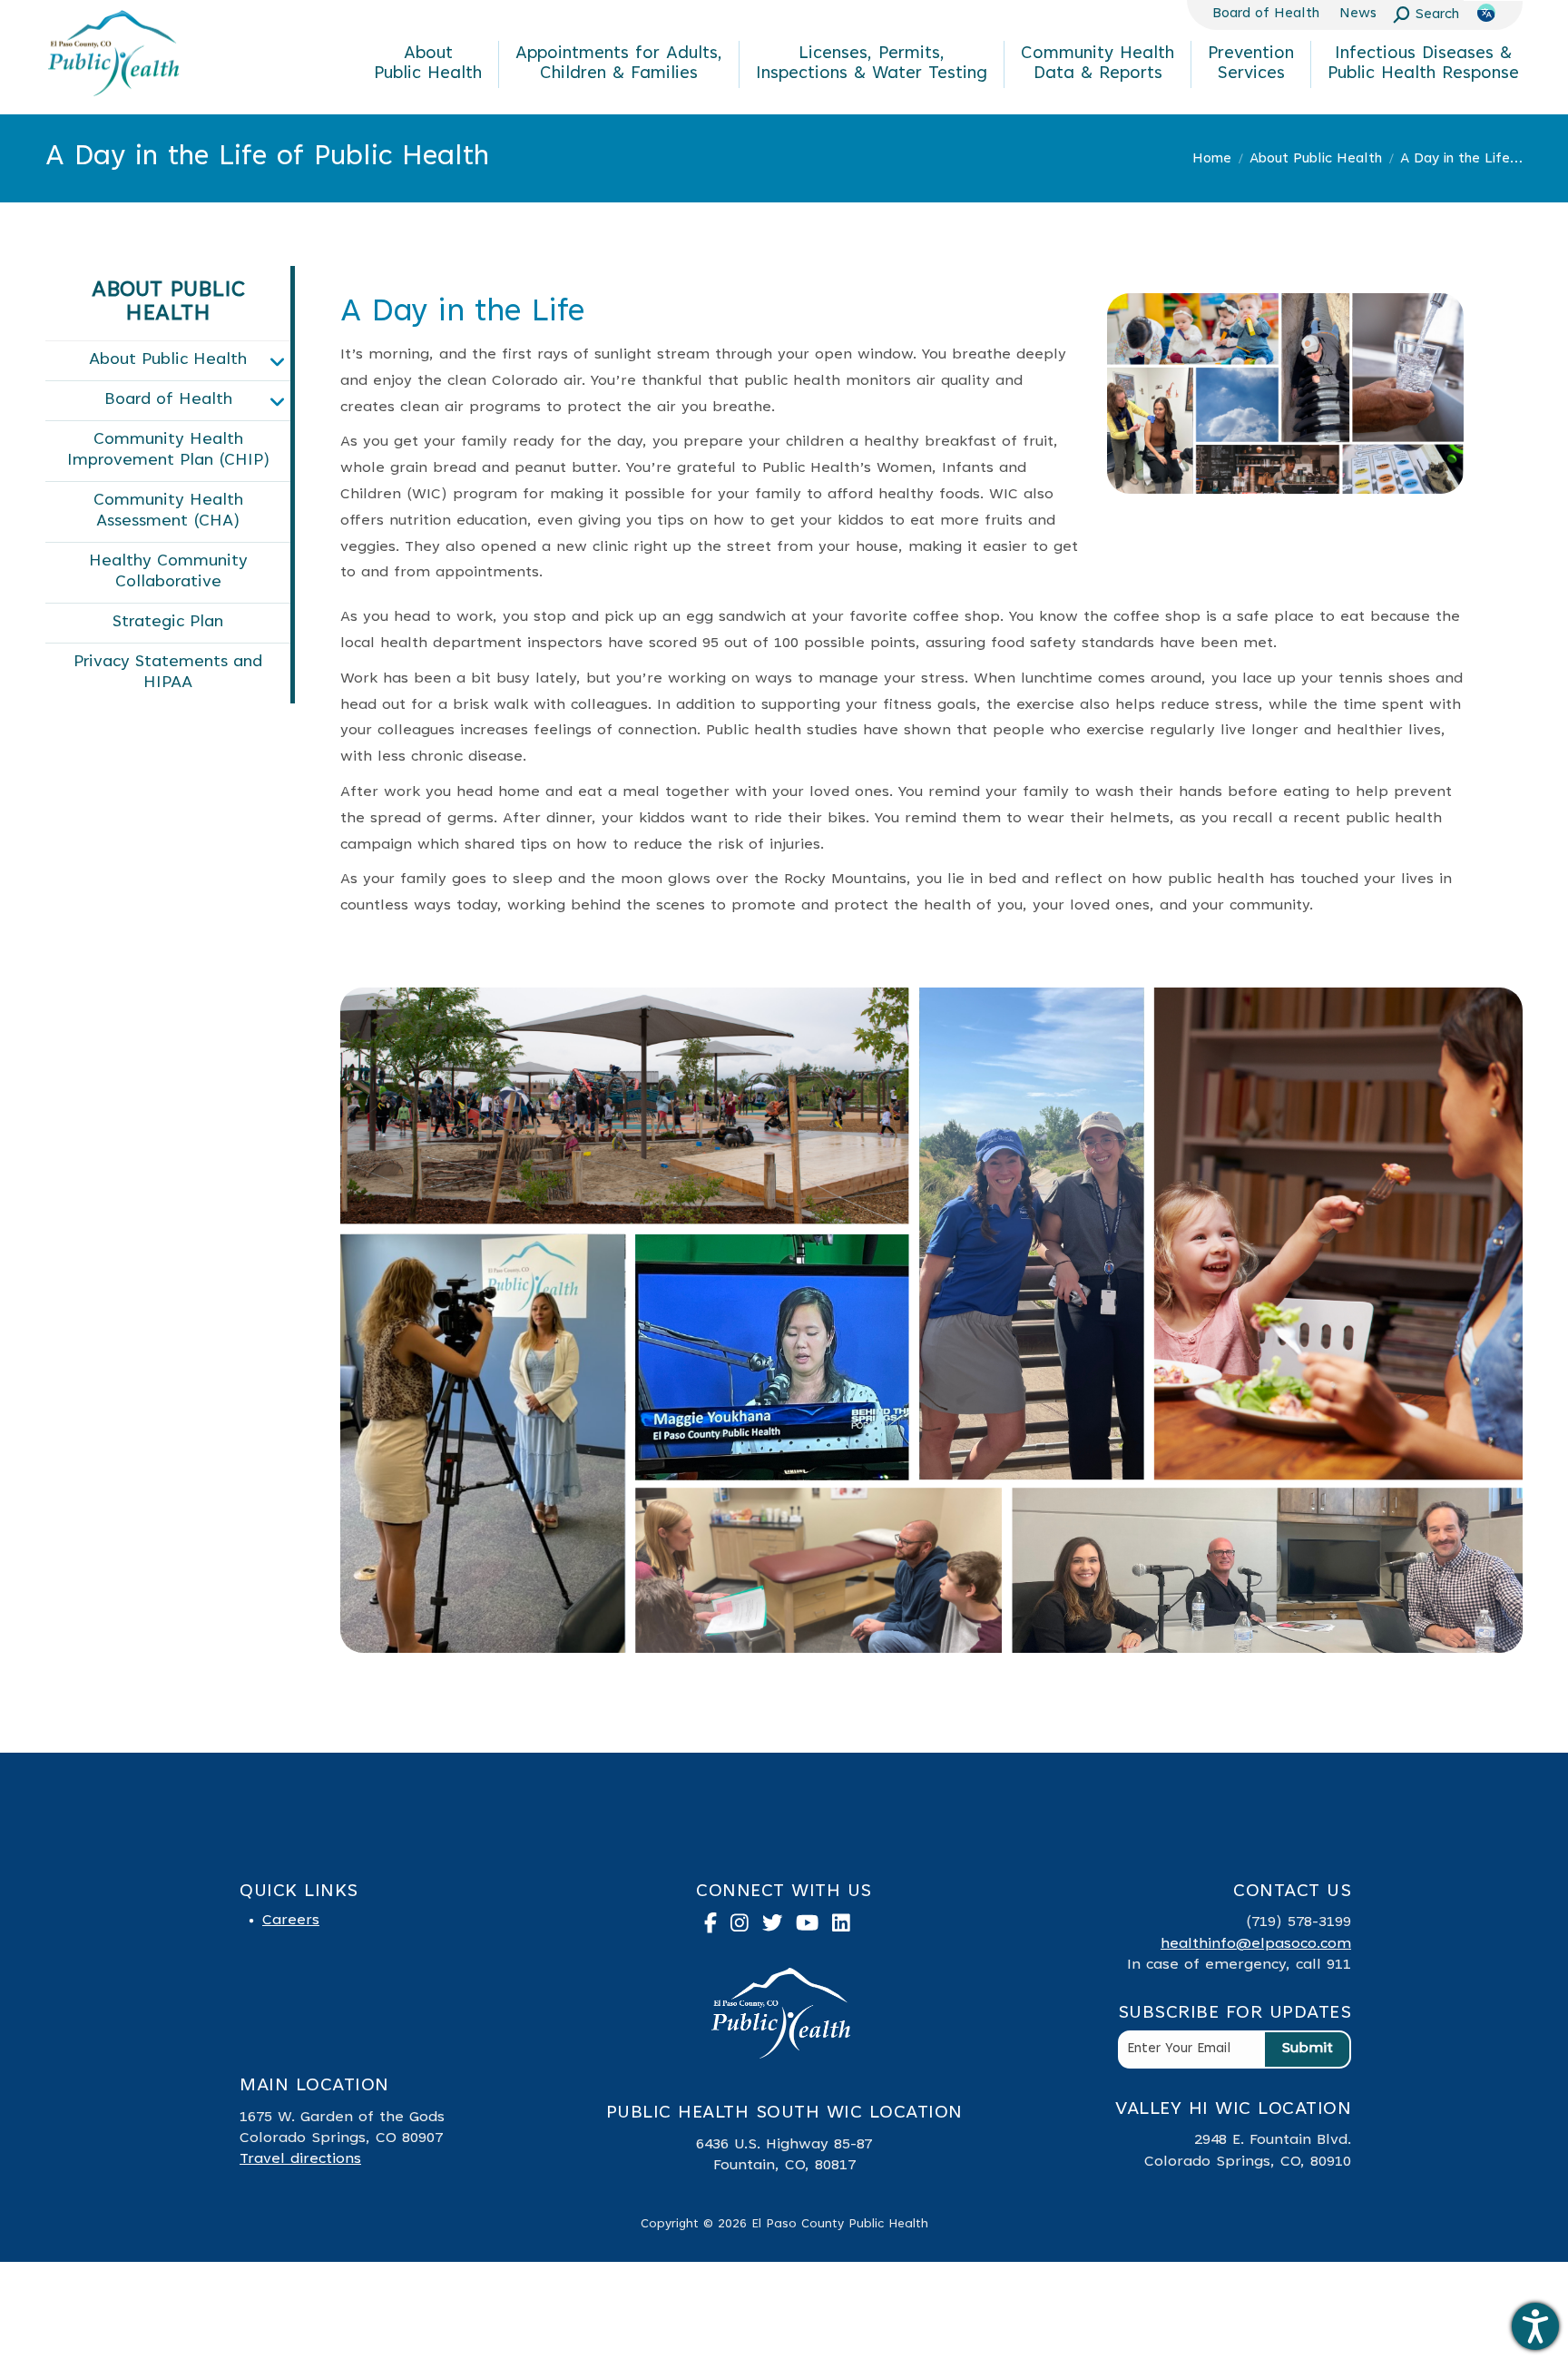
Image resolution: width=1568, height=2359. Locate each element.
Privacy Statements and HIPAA (168, 673)
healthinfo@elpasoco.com (1256, 1944)
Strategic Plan (168, 623)
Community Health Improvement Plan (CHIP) (168, 451)
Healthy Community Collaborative (168, 572)
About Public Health (168, 360)
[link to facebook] (717, 1928)
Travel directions (300, 2159)
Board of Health (168, 400)
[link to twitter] (779, 1928)
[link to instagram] (746, 1928)
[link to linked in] (848, 1928)
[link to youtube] (814, 1928)
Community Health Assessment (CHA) (168, 511)
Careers (291, 1921)
